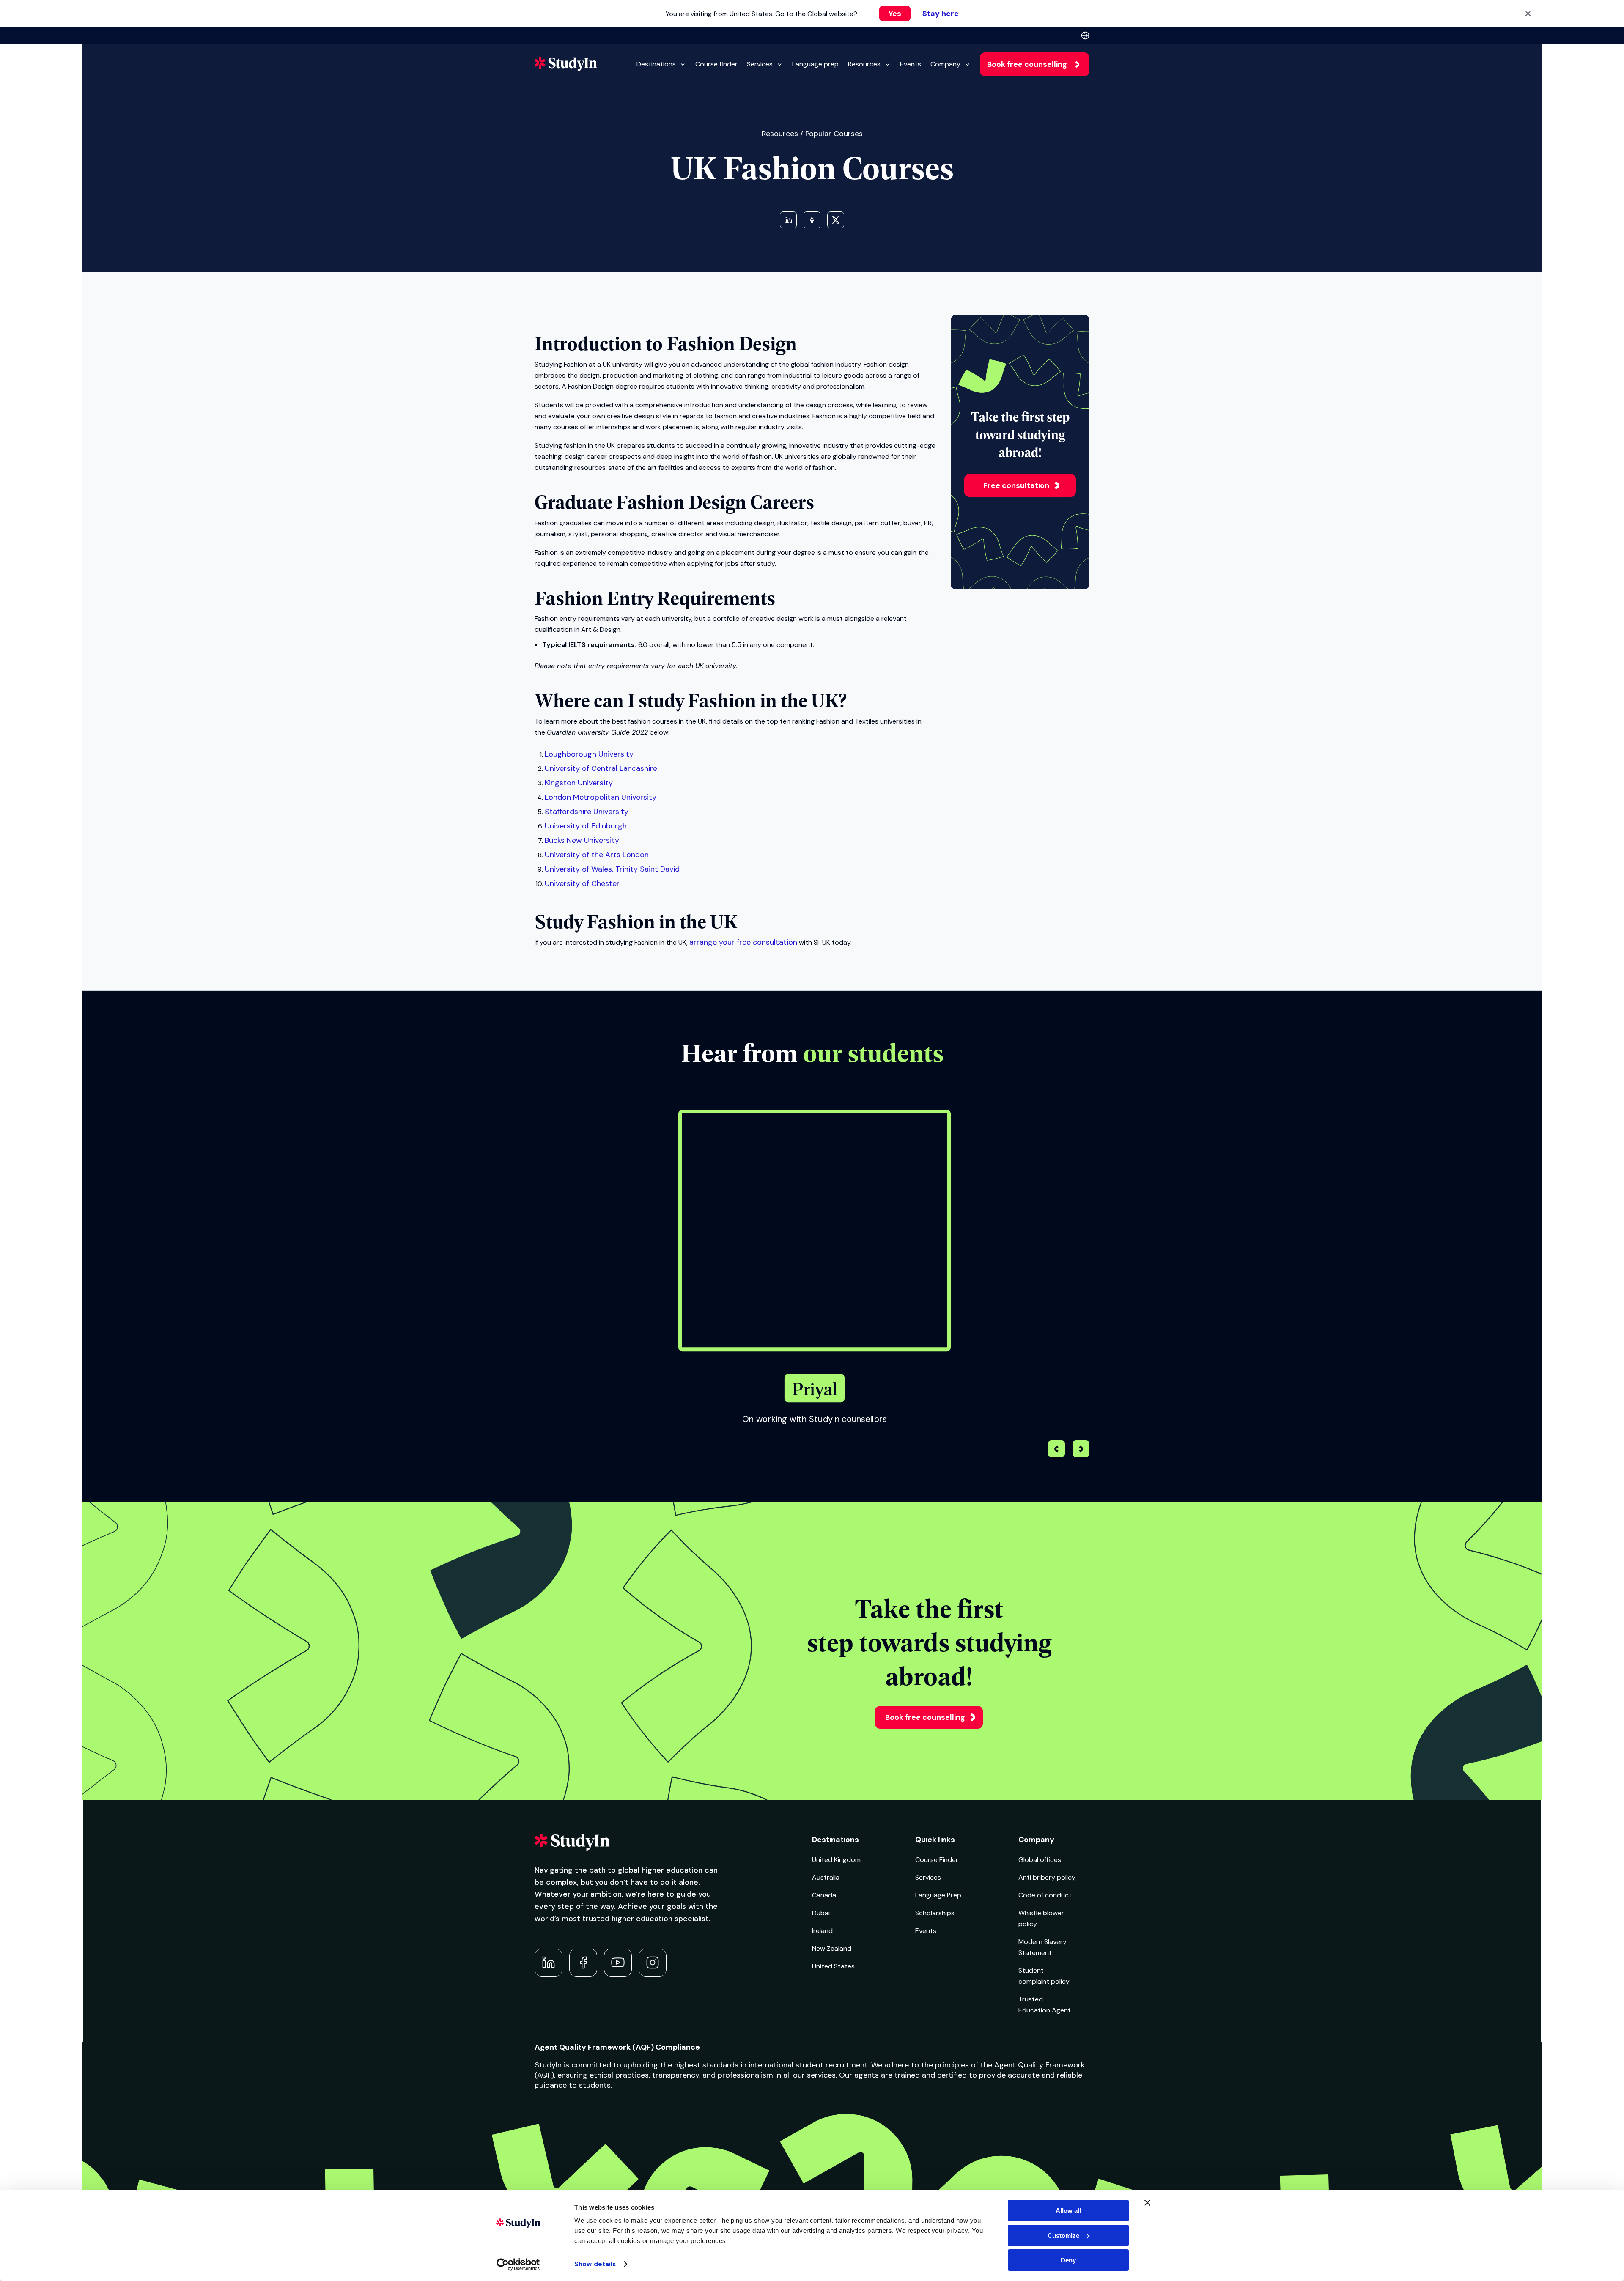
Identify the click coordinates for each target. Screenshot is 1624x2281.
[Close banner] (1147, 2203)
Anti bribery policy (1047, 1877)
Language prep (815, 64)
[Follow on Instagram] (653, 1963)
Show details (595, 2264)
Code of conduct (1045, 1895)
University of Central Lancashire (601, 768)
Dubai (821, 1913)
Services (760, 64)
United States (833, 1966)
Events (911, 64)
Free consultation (1016, 485)
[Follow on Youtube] (618, 1963)
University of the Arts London (597, 855)
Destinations (656, 64)
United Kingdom (836, 1860)
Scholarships (935, 1913)
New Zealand (832, 1948)
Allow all (1068, 2211)
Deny (1068, 2260)
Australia (826, 1877)
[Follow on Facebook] (583, 1963)
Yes (895, 14)
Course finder (716, 64)
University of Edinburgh (586, 826)
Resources (864, 64)
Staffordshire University (587, 812)
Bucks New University (582, 840)
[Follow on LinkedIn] (549, 1963)
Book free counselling (1027, 64)
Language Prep (938, 1895)
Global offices (1040, 1860)
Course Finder (937, 1860)
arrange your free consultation (743, 942)
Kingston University (579, 783)
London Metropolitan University (601, 797)
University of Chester (582, 883)
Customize (1063, 2236)
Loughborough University (589, 754)
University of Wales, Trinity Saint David (612, 869)
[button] (1081, 1450)
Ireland (822, 1931)
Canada (824, 1895)
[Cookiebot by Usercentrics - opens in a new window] (518, 2265)
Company (945, 64)
